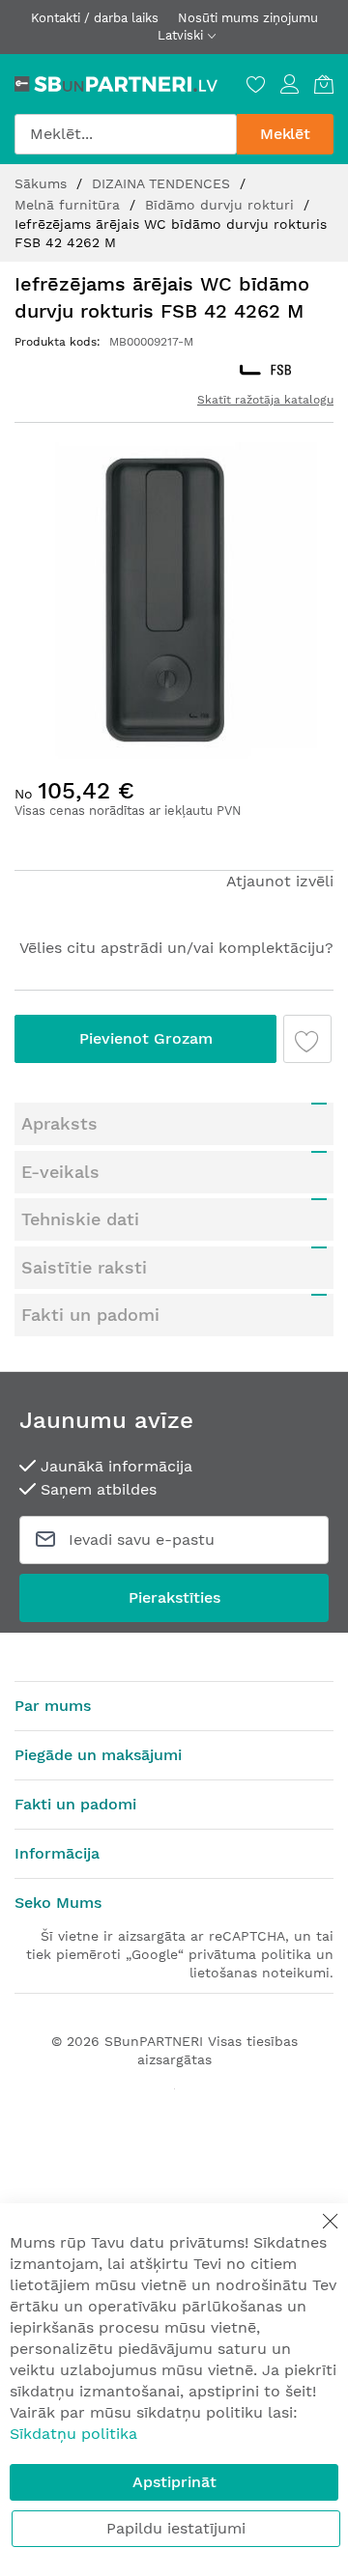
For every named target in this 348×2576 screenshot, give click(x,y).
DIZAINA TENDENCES (163, 183)
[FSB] (266, 370)
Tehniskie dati (80, 1219)
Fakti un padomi (90, 1315)
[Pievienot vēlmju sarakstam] (307, 1039)
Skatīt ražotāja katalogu (265, 400)
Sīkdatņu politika (73, 2434)
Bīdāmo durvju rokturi (222, 205)
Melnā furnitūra (70, 205)
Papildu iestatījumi (176, 2528)
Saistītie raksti (84, 1267)
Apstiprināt (174, 2482)
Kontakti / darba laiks (95, 18)
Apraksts (59, 1123)
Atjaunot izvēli (280, 881)
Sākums (43, 183)
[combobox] (126, 134)
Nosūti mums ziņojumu (248, 18)
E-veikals (60, 1172)
